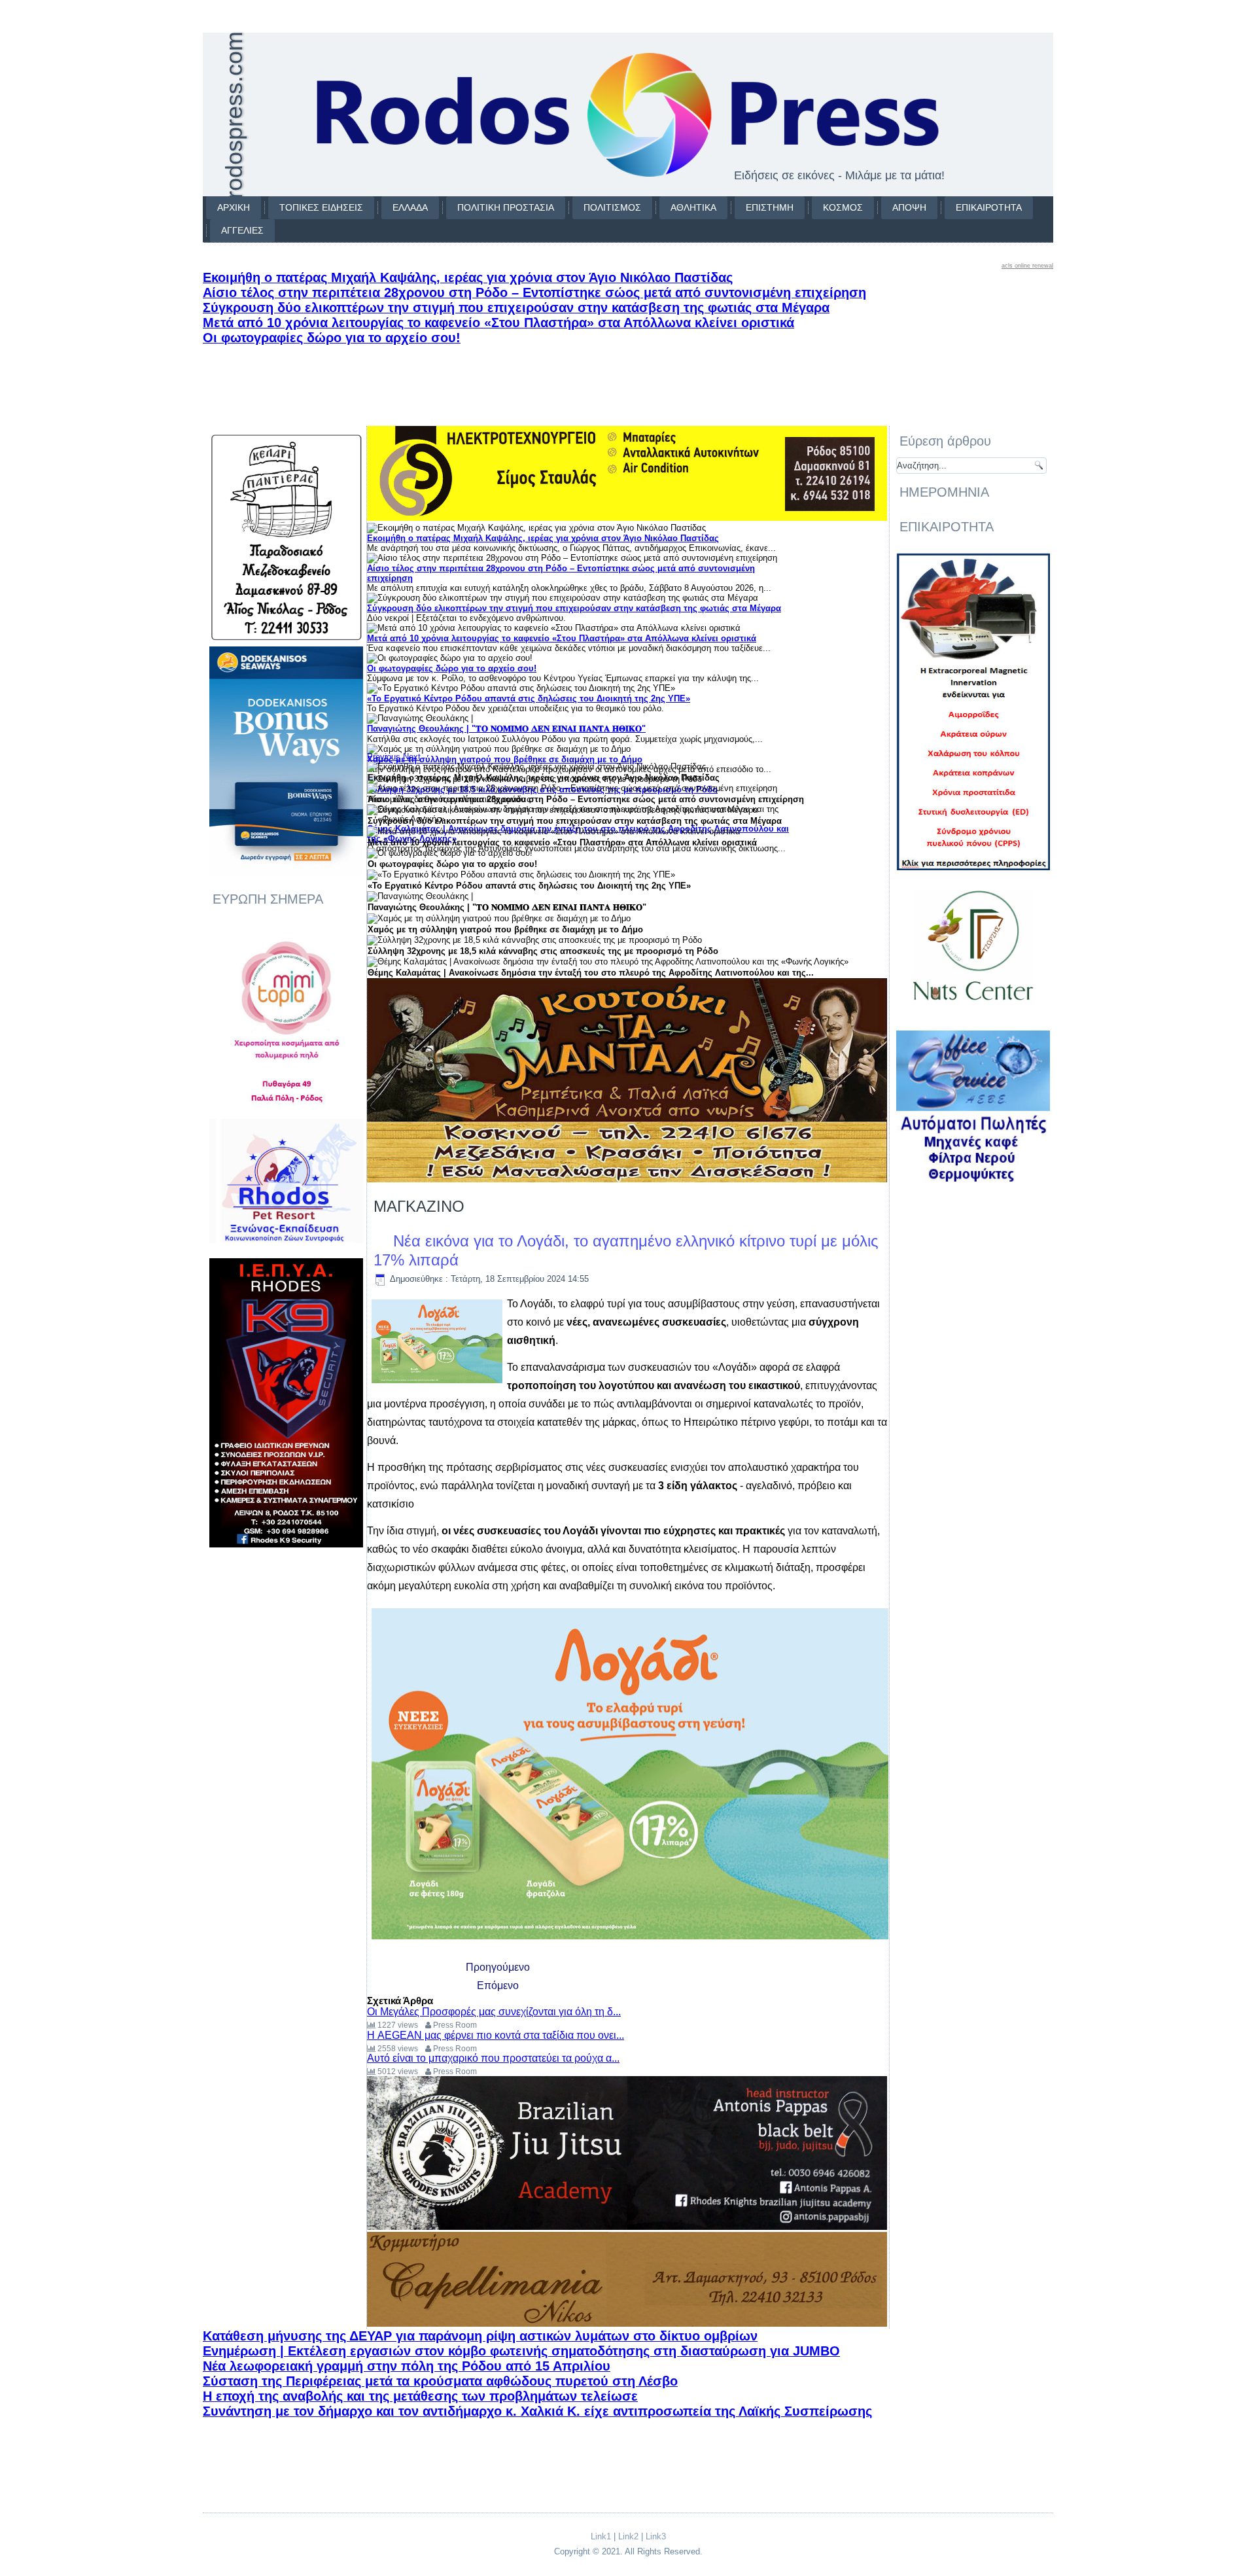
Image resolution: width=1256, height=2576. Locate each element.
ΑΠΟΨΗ (909, 207)
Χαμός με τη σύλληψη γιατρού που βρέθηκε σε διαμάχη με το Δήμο (505, 759)
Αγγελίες (242, 230)
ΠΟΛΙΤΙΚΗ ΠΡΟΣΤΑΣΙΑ (506, 207)
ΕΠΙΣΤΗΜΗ (770, 207)
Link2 (628, 2536)
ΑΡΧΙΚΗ (234, 207)
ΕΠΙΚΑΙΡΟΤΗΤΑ (989, 207)
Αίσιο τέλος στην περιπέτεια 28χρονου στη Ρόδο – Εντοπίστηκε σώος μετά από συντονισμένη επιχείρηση (534, 292)
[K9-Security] (286, 1544)
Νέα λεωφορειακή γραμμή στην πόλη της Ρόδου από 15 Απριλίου (407, 2366)
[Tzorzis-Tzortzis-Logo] (973, 1012)
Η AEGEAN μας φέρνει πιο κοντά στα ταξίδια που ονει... (496, 2035)
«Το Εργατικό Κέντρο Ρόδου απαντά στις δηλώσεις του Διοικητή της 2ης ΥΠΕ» (529, 698)
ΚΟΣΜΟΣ (843, 207)
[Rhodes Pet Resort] (286, 1240)
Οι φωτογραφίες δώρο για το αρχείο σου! (332, 338)
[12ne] (286, 872)
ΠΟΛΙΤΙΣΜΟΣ (612, 207)
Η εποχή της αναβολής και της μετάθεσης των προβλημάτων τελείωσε (420, 2396)
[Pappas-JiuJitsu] (627, 2227)
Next (412, 757)
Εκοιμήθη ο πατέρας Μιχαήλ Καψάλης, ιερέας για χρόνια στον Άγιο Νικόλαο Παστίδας (468, 277)
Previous (384, 757)
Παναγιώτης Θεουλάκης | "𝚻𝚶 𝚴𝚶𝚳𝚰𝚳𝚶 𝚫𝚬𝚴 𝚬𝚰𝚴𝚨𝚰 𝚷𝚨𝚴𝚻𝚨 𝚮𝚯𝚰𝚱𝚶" (506, 729)
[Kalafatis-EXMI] (973, 867)
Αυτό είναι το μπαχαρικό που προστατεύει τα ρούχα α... (493, 2058)
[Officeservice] (973, 1181)
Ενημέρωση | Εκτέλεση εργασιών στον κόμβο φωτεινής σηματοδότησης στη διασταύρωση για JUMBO (521, 2351)
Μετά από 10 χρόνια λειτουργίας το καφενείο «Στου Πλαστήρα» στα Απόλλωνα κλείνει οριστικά (498, 323)
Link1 (601, 2536)
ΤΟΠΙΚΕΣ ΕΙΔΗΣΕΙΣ (321, 207)
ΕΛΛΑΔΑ (410, 207)
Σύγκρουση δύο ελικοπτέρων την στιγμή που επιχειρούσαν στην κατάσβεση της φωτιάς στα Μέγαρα (516, 308)
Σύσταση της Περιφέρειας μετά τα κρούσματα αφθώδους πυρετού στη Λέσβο (440, 2381)
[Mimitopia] (286, 1111)
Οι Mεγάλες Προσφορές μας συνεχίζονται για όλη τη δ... (494, 2012)
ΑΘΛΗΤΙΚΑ (693, 207)
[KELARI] (286, 639)
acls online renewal (1027, 266)
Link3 (656, 2536)
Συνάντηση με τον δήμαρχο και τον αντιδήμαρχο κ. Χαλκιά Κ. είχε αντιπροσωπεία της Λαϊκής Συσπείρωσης (537, 2411)
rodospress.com (234, 115)
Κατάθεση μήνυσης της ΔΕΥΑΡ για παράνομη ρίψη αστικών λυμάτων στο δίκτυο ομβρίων (480, 2336)
